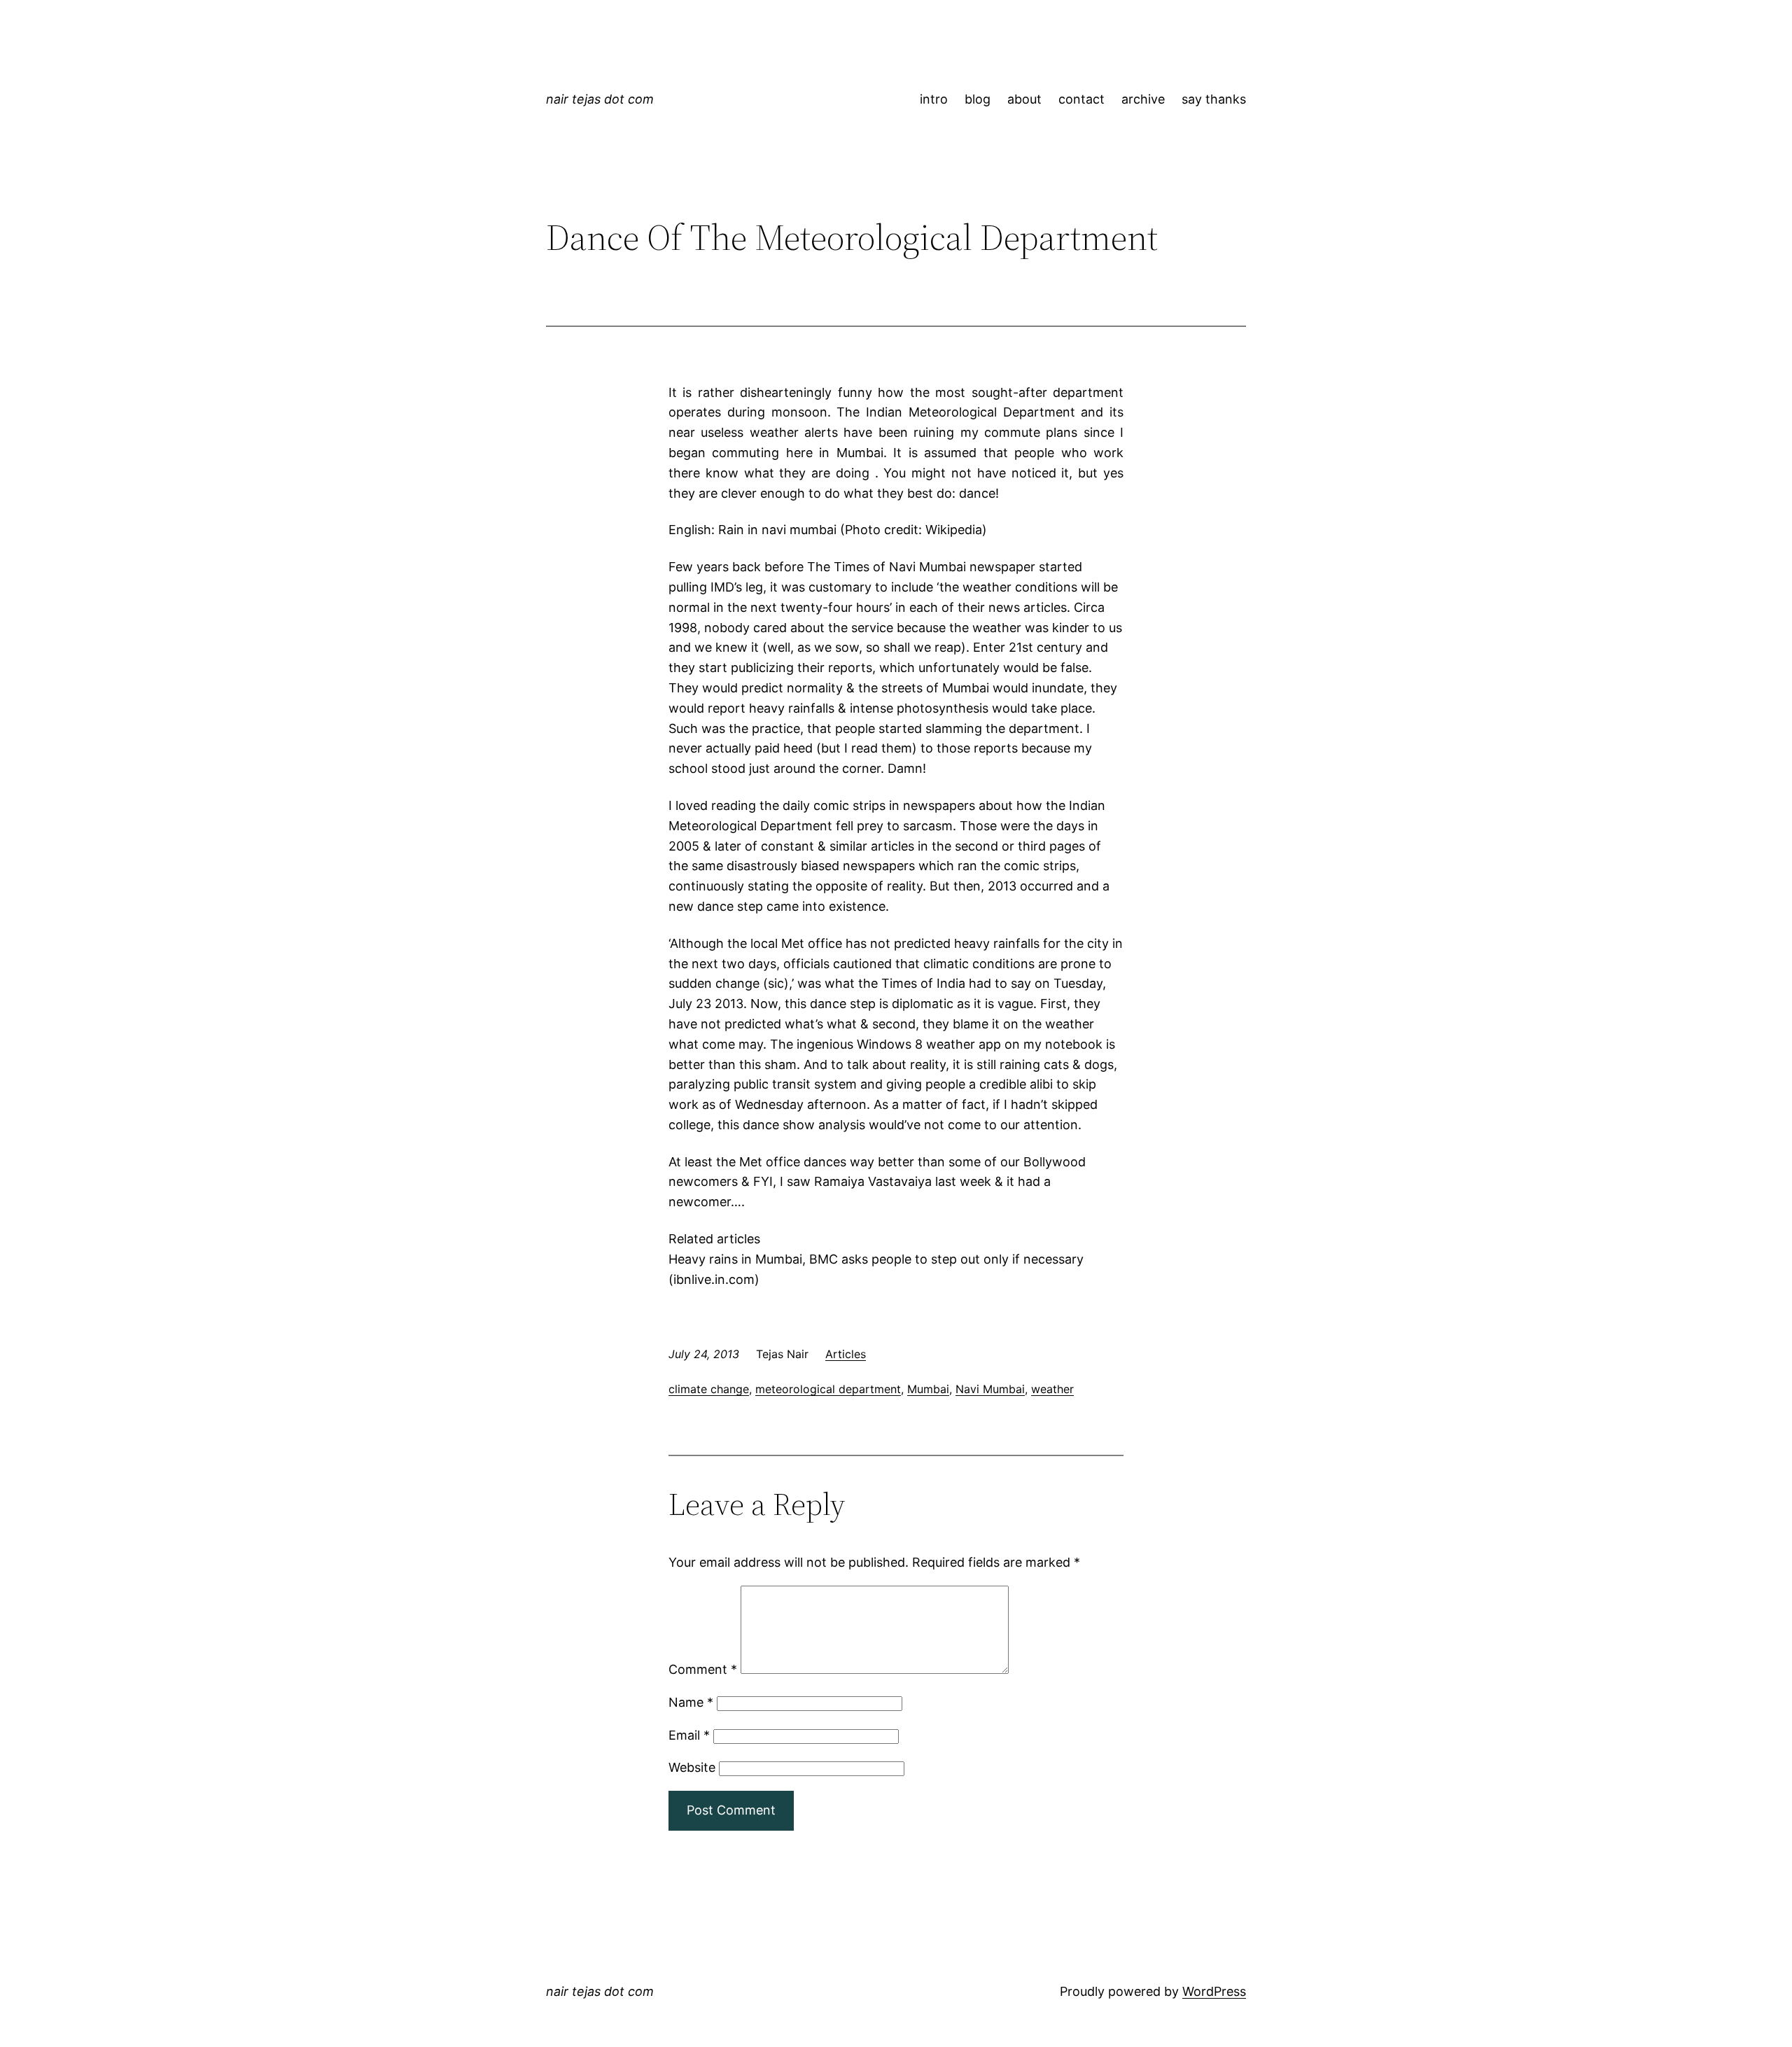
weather (1052, 1389)
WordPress (1214, 1991)
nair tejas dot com (600, 99)
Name (691, 1702)
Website (692, 1767)
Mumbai (928, 1389)
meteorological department (828, 1389)
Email (689, 1735)
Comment (703, 1669)
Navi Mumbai (990, 1389)
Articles (846, 1354)
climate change (709, 1389)
